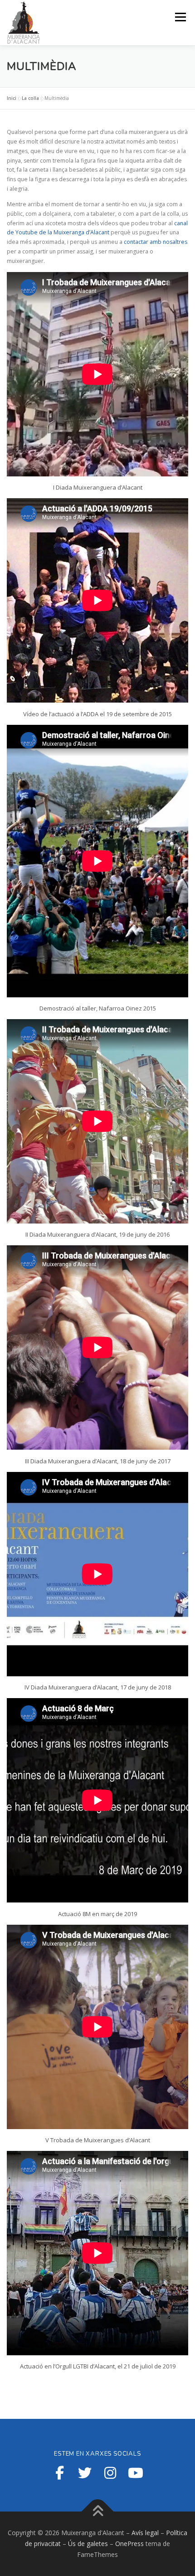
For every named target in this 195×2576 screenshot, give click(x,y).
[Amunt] (98, 2512)
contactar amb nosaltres (156, 242)
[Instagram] (110, 2473)
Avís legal (145, 2533)
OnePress (129, 2544)
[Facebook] (59, 2473)
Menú (180, 17)
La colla (30, 98)
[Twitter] (85, 2473)
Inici (12, 98)
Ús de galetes (88, 2544)
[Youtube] (136, 2473)
